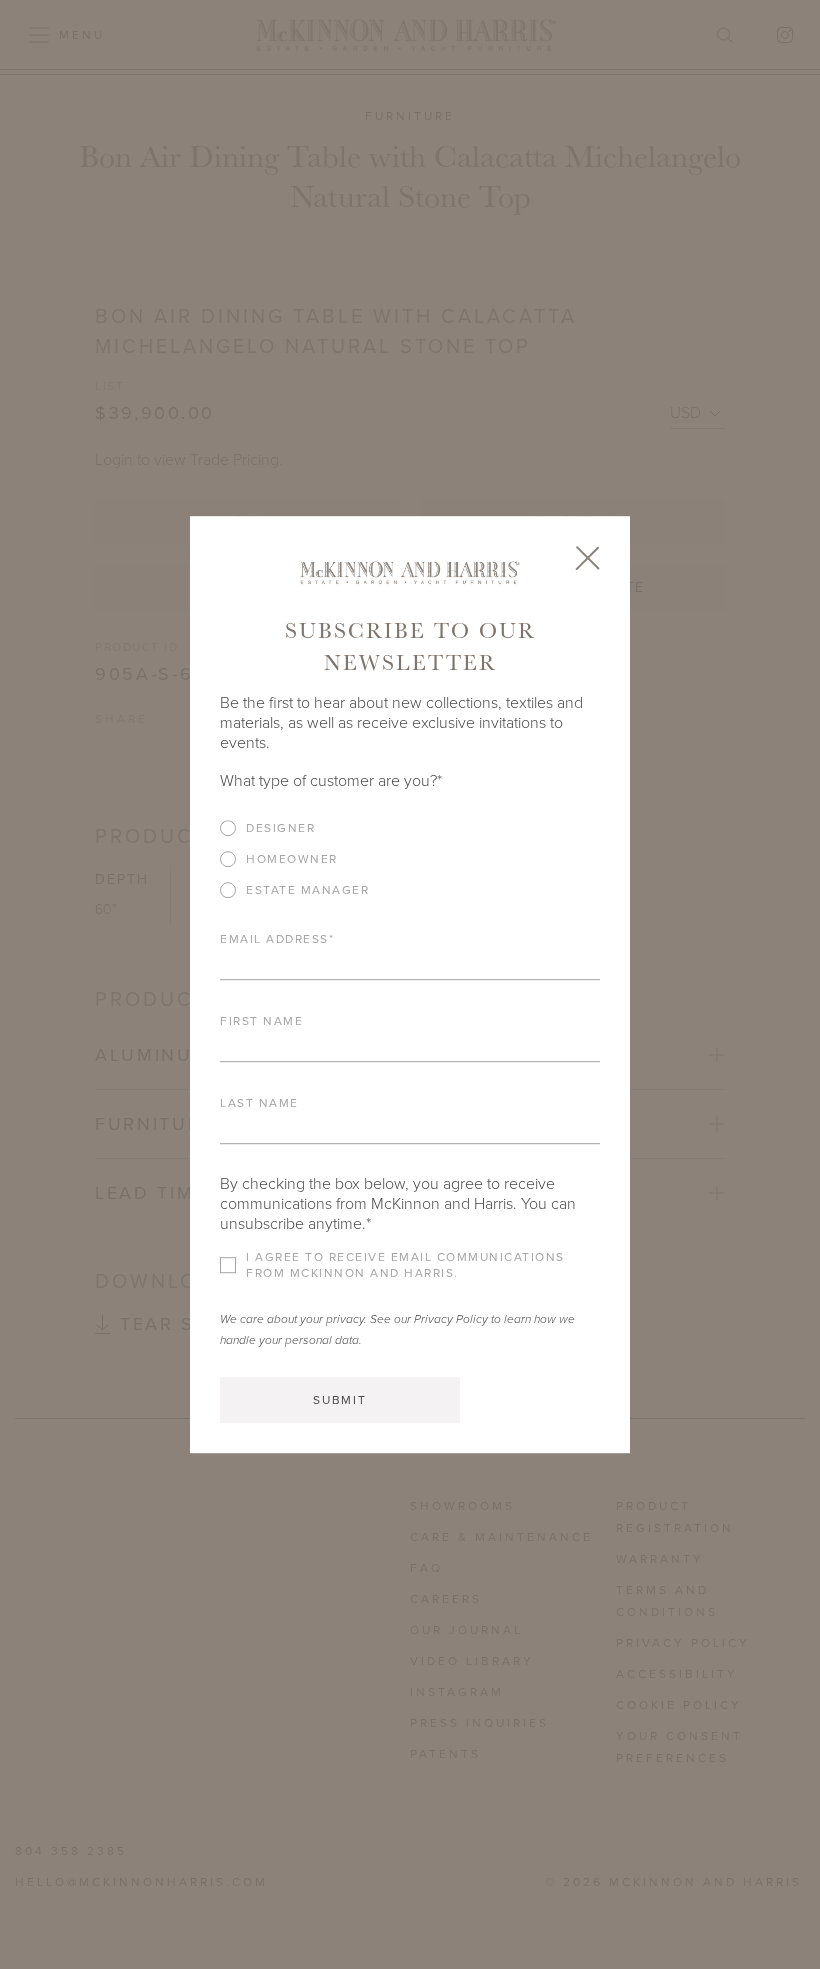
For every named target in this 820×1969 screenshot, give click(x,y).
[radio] (410, 828)
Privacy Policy (451, 1319)
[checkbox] (410, 866)
